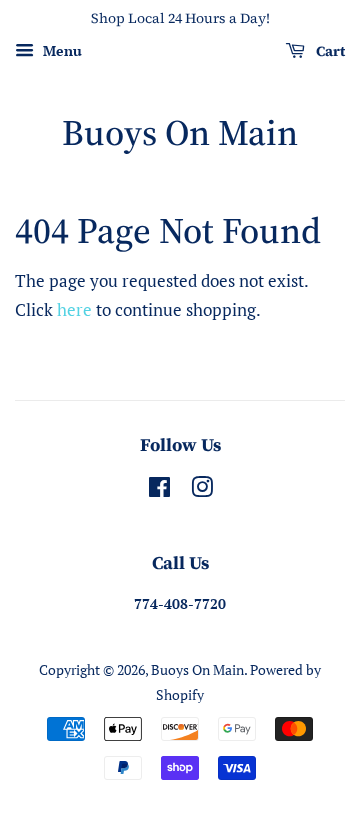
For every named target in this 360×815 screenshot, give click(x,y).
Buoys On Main (180, 132)
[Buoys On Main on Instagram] (202, 490)
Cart (329, 51)
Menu (60, 50)
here (74, 309)
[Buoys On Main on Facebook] (159, 490)
